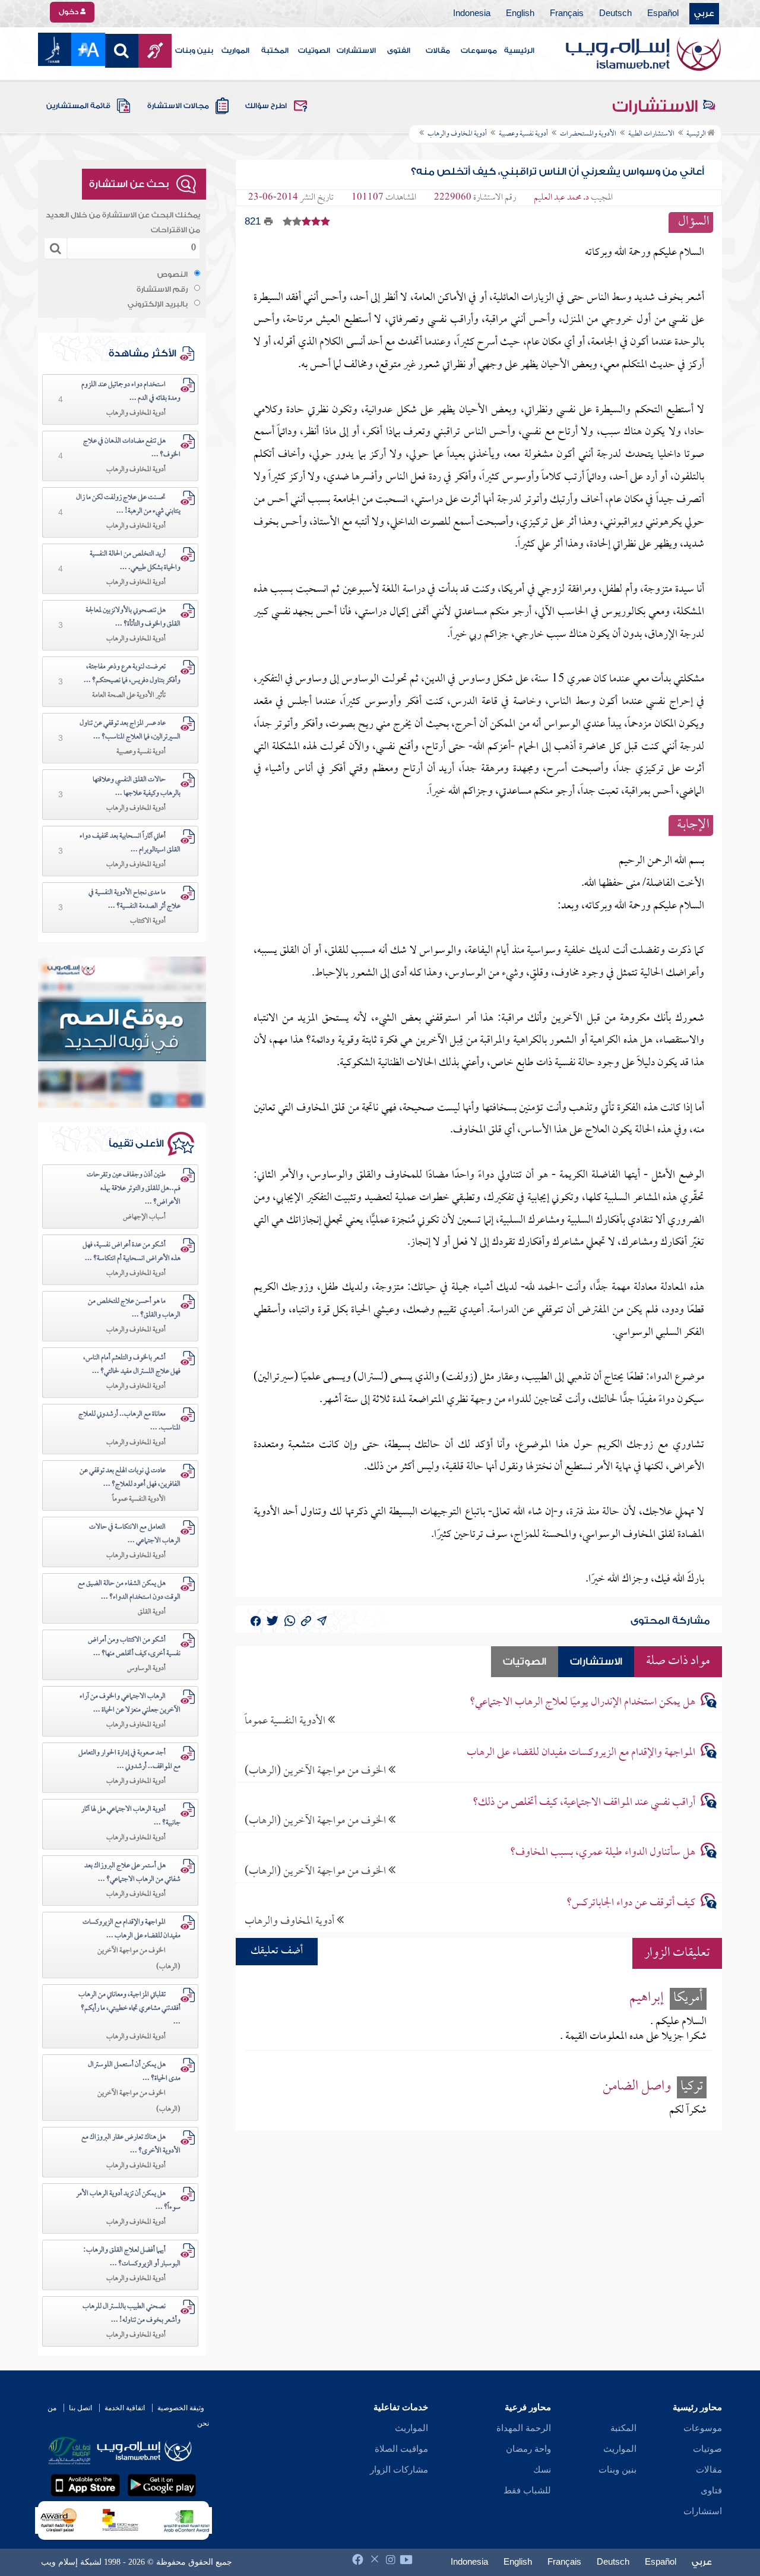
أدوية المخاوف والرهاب (291, 1921)
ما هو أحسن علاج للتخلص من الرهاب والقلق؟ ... (134, 1308)
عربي (704, 14)
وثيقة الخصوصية (181, 2408)
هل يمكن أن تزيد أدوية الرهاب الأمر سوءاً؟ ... (128, 2201)
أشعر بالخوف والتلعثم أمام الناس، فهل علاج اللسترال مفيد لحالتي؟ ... (132, 1365)
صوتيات (707, 2449)
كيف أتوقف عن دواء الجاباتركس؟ (631, 1903)
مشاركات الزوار (399, 2470)
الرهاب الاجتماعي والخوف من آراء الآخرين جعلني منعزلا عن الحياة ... (130, 1704)
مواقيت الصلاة (401, 2449)
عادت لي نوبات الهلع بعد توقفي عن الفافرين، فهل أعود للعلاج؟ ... (130, 1478)
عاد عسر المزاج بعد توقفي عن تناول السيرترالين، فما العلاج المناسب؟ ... (130, 730)
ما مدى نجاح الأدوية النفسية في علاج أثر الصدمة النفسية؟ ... (134, 900)
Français (567, 14)
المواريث (235, 50)
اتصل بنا (80, 2408)
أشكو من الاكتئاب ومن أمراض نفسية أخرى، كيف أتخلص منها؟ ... (134, 1647)
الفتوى (399, 50)
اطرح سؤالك (266, 106)
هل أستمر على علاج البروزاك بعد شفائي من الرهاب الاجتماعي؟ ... (132, 1873)
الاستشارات (356, 50)
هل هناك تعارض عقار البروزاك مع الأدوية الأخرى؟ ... (131, 2144)
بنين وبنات (194, 50)
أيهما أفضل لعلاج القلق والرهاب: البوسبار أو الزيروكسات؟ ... (132, 2257)
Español (663, 14)
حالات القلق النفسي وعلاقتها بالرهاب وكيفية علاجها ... (137, 787)
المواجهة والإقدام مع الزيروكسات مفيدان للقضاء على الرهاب (581, 1753)
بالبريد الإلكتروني (158, 304)
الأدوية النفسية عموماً (286, 1721)
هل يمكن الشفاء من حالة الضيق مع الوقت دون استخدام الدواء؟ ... (129, 1591)
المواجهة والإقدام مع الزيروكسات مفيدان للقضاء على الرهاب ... (132, 1929)
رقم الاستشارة (162, 289)
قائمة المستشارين (78, 106)
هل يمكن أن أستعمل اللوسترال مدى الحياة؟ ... (134, 2072)
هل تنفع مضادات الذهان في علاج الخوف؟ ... (132, 448)
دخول (69, 12)
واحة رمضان (528, 2449)
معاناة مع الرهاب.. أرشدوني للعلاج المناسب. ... (129, 1421)
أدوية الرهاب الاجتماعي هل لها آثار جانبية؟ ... (131, 1816)
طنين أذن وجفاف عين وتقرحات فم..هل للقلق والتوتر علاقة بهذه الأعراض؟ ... (134, 1189)
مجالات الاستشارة (178, 106)
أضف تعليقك (277, 1951)
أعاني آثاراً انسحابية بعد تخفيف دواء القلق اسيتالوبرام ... (130, 843)
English (520, 14)
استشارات (703, 2511)
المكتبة (275, 50)
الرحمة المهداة (524, 2428)
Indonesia (472, 14)
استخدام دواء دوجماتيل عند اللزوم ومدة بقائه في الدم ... (131, 392)
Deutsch (615, 14)
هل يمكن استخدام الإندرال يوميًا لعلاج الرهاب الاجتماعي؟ (582, 1702)
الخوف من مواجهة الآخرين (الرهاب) (316, 1771)
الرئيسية (519, 50)
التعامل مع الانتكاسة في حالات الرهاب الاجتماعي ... (135, 1534)
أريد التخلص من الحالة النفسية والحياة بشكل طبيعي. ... (135, 561)
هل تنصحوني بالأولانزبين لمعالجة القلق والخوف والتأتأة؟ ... (133, 618)
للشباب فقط (527, 2490)
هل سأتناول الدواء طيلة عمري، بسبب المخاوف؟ (603, 1853)
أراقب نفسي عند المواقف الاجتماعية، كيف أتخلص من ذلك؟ (584, 1803)
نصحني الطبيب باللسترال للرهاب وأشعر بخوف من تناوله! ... (132, 2314)
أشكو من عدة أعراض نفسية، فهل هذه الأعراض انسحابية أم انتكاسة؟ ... (132, 1252)
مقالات (438, 50)
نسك (542, 2470)
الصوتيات (314, 50)
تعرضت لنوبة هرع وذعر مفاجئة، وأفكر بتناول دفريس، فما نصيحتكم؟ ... (132, 674)
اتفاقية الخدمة (125, 2408)
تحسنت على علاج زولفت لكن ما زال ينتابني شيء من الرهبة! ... (128, 505)
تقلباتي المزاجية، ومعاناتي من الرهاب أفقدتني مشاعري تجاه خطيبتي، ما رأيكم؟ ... (129, 2009)
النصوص (172, 274)
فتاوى (711, 2490)
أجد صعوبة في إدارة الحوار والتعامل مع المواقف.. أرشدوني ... (129, 1760)
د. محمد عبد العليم (561, 198)
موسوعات (479, 50)
